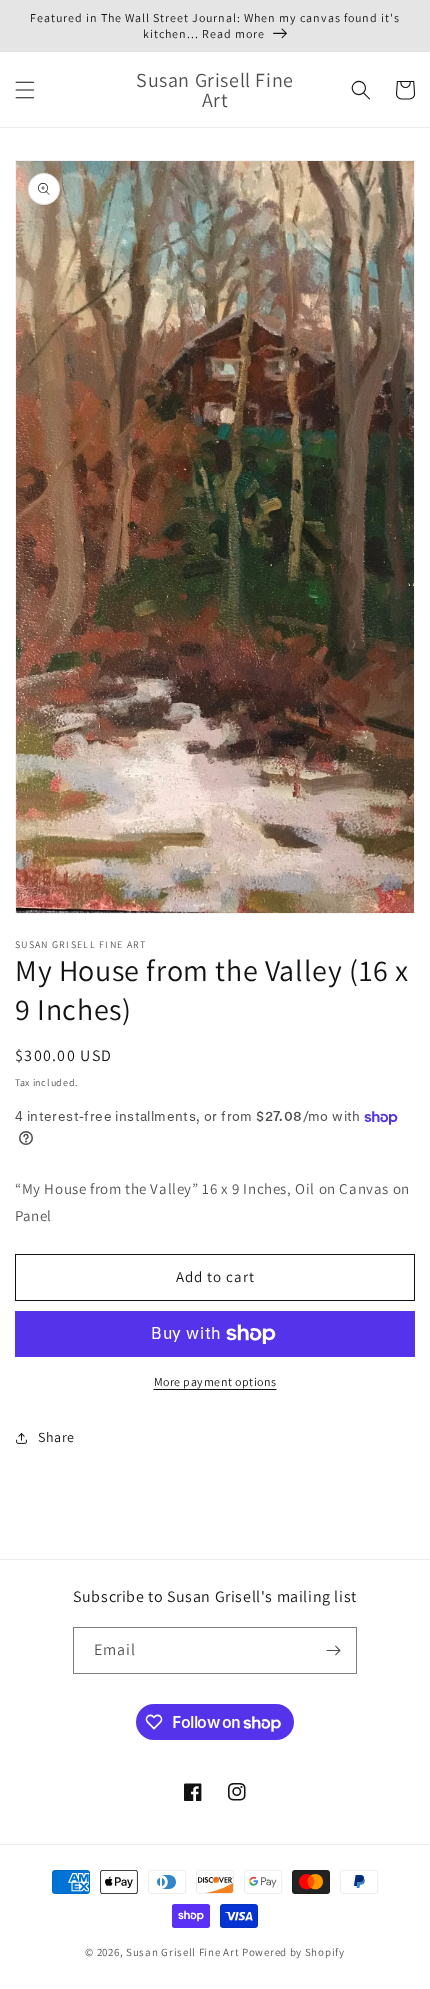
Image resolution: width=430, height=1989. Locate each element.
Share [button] (56, 1437)
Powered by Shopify (293, 1952)
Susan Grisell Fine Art (182, 1952)
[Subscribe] (334, 1650)
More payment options (215, 1381)
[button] (25, 90)
